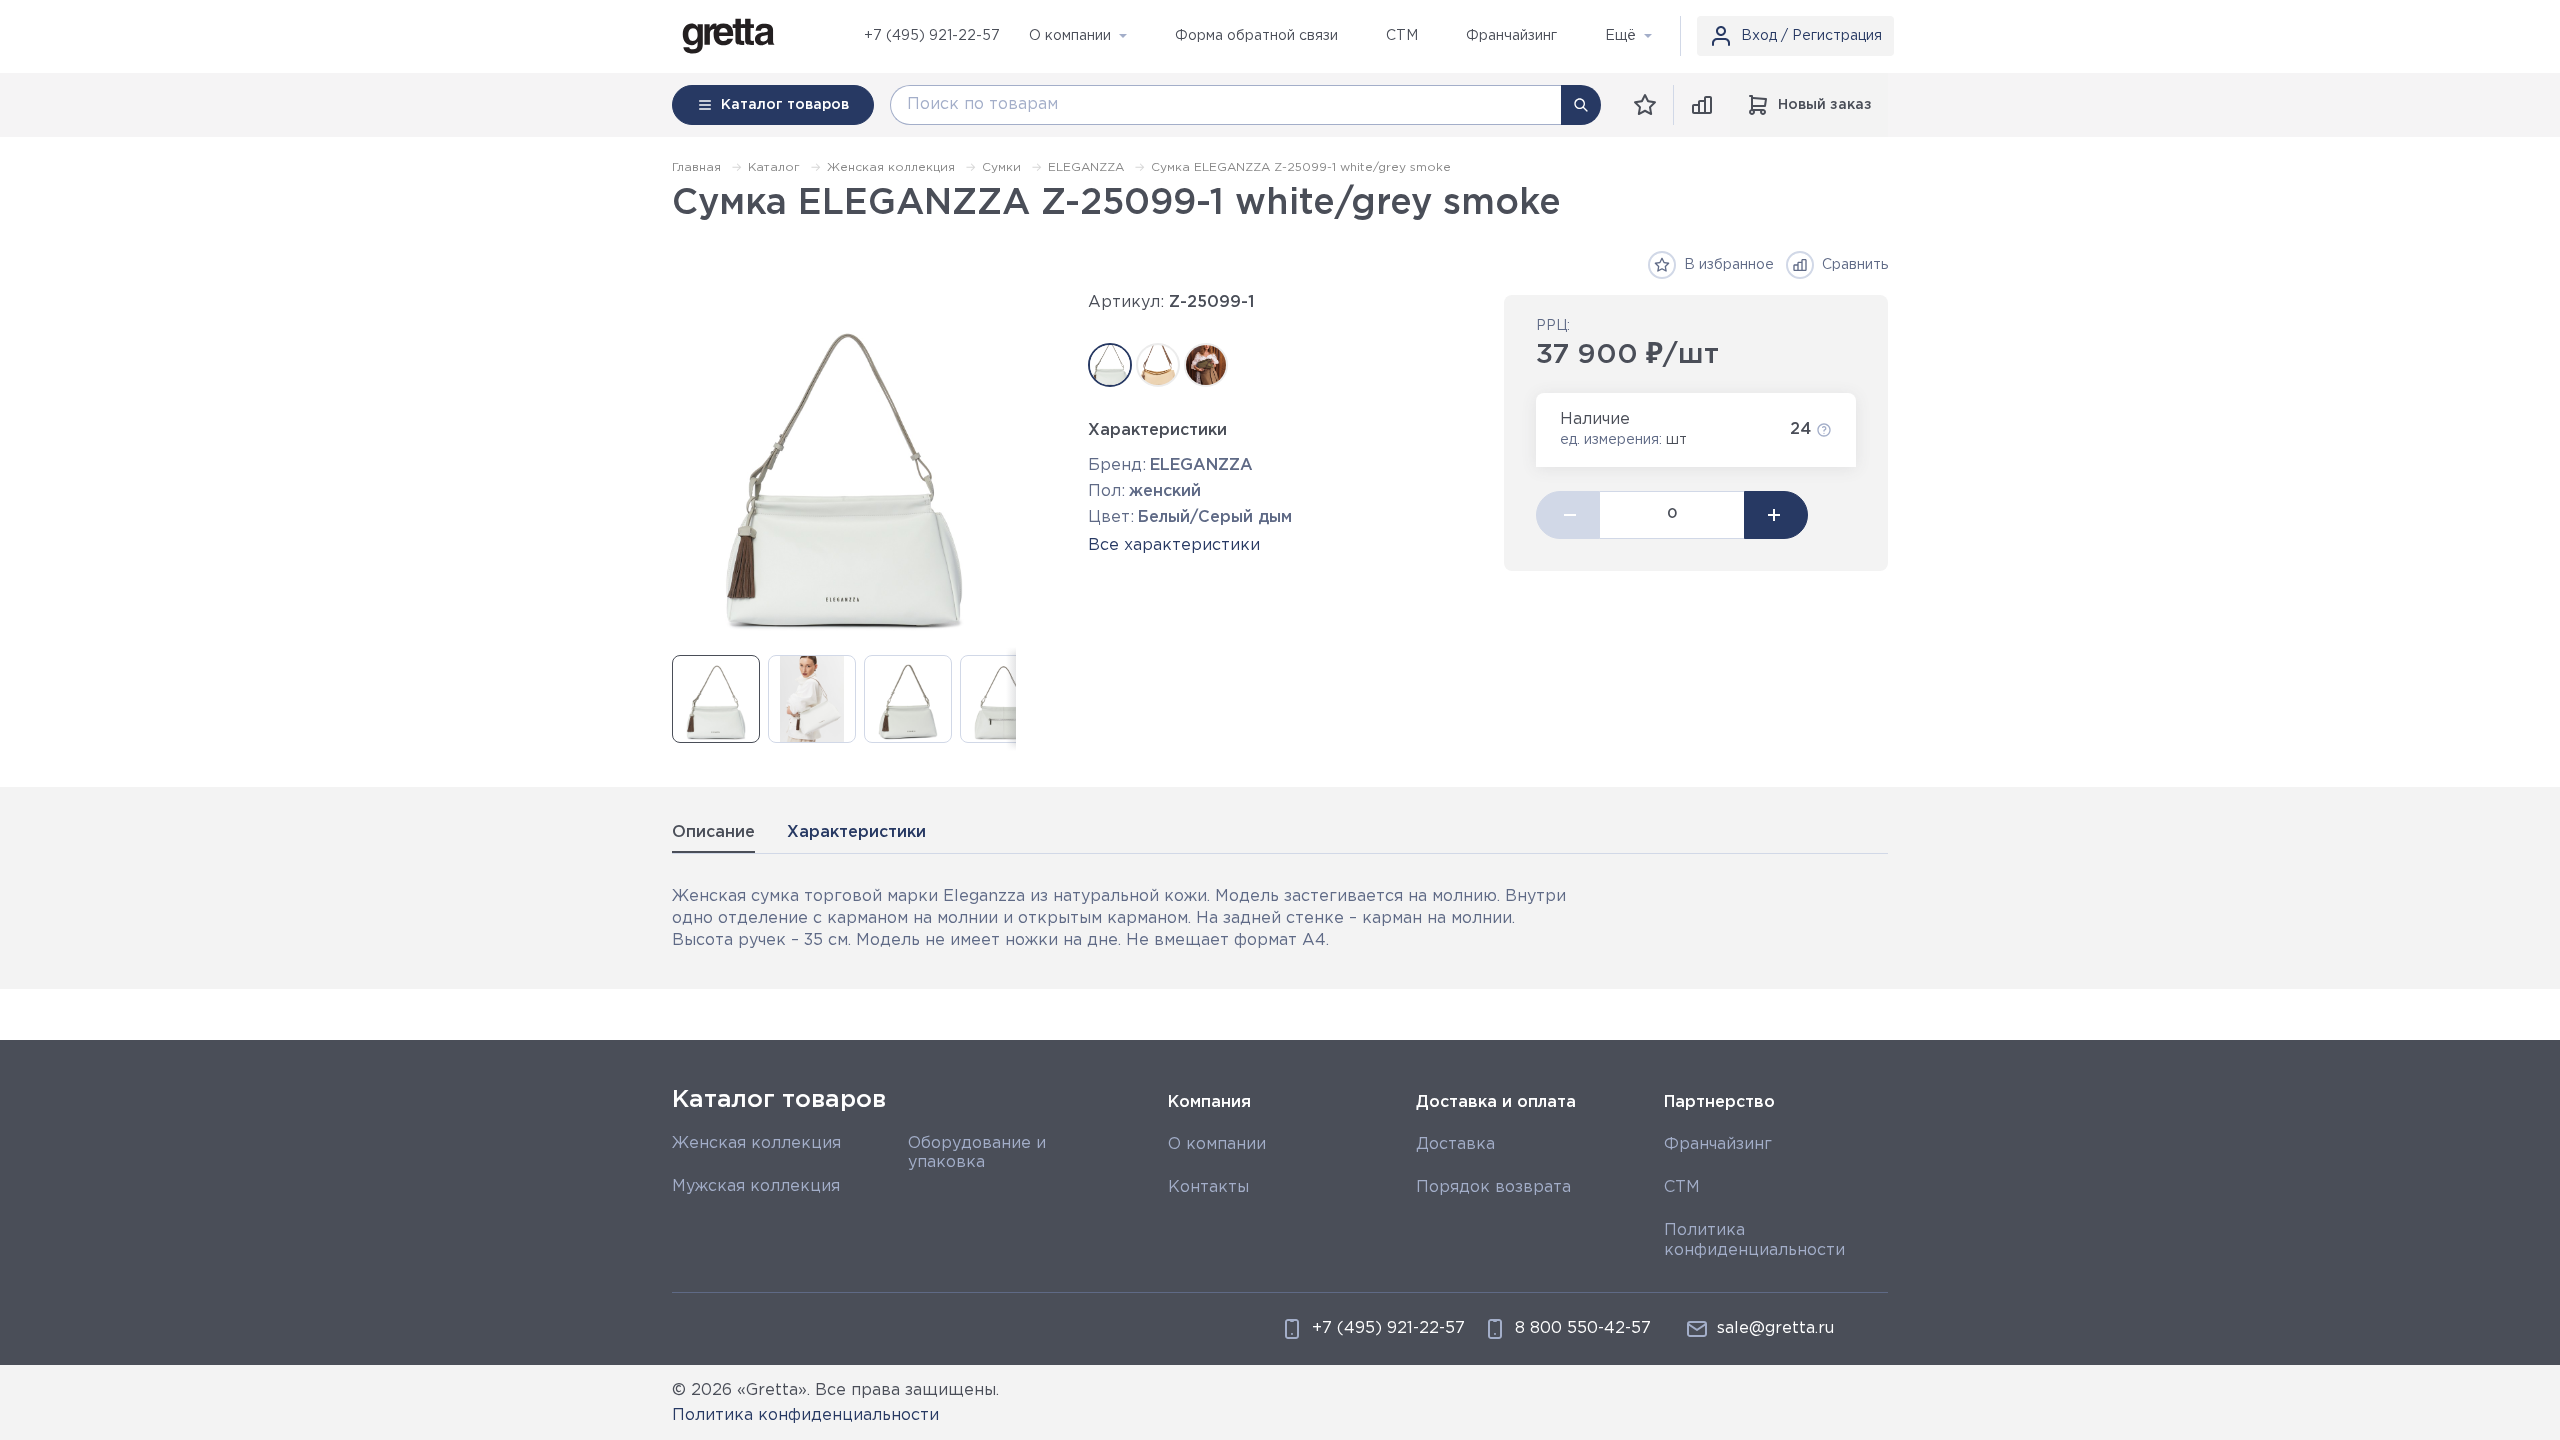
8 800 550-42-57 (1583, 1328)
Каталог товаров (779, 1100)
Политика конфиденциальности (805, 1415)
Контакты (1208, 1187)
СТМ (1682, 1187)
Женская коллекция (756, 1143)
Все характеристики (1174, 545)
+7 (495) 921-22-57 (932, 36)
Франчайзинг (1718, 1144)
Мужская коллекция (756, 1186)
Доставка (1455, 1144)
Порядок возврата (1493, 1187)
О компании (1217, 1144)
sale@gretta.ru (1775, 1328)
